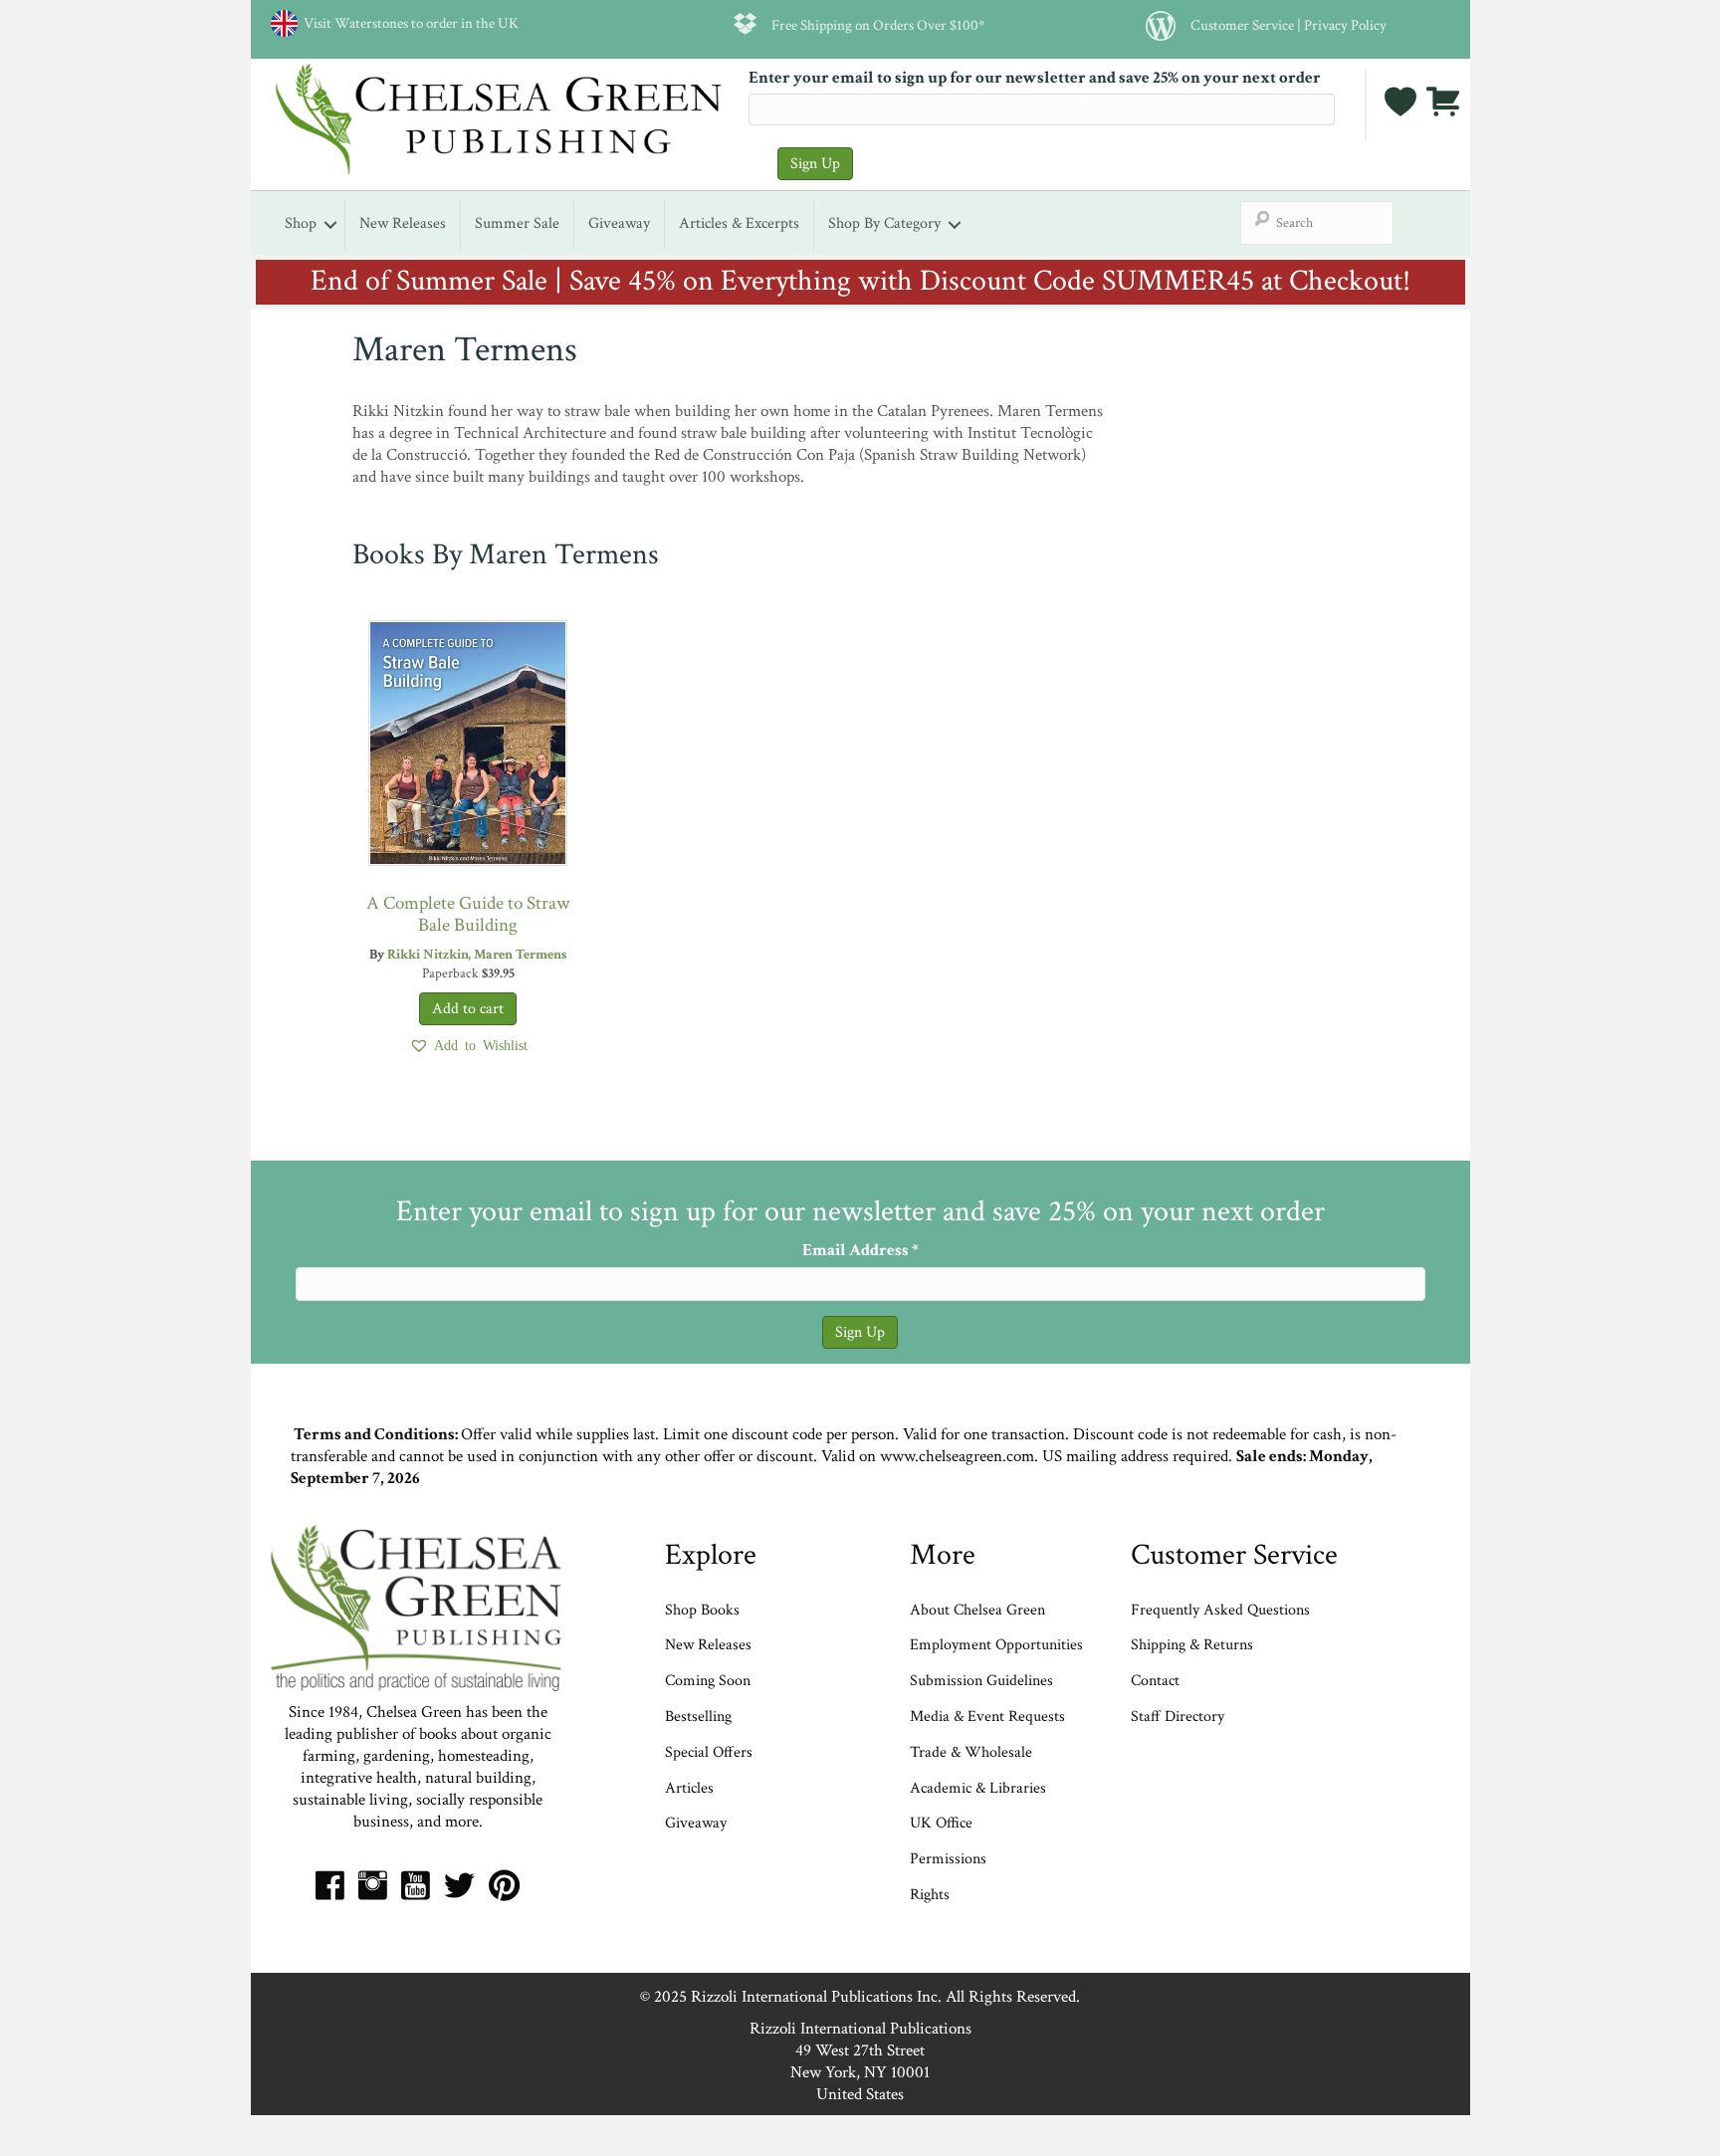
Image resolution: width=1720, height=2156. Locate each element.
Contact (1155, 1681)
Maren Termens (520, 955)
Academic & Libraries (978, 1788)
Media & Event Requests (989, 1717)
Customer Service (1242, 25)
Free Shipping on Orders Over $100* (878, 25)
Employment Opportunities (996, 1645)
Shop (301, 223)
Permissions (948, 1859)
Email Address (860, 1250)
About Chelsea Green (977, 1610)
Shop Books (702, 1610)
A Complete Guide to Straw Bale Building (468, 914)
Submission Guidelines (981, 1681)
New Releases (403, 223)
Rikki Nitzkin (428, 955)
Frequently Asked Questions (1220, 1610)
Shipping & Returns (1192, 1645)
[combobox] (1317, 223)
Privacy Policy (1345, 25)
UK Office (941, 1823)
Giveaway (619, 223)
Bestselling (698, 1717)
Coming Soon (708, 1681)
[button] (468, 1045)
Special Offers (709, 1752)
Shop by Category (884, 223)
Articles (689, 1788)
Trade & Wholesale (971, 1752)
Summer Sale (517, 223)
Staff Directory (1178, 1717)
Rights (930, 1895)
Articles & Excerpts (739, 223)
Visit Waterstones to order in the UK (408, 23)
